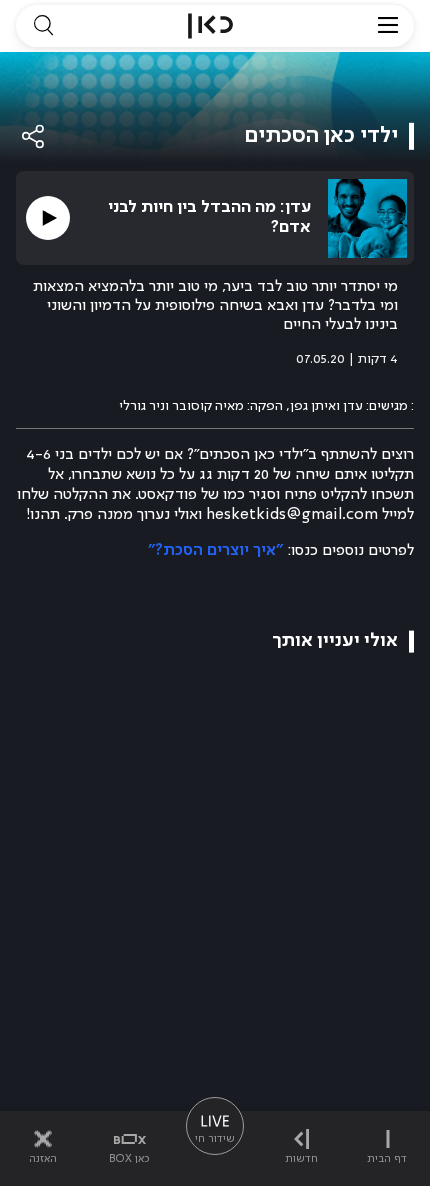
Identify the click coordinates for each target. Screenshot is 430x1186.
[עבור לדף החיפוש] (43, 26)
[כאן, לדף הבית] (210, 26)
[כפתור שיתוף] (34, 136)
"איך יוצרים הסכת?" (215, 551)
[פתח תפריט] (388, 26)
